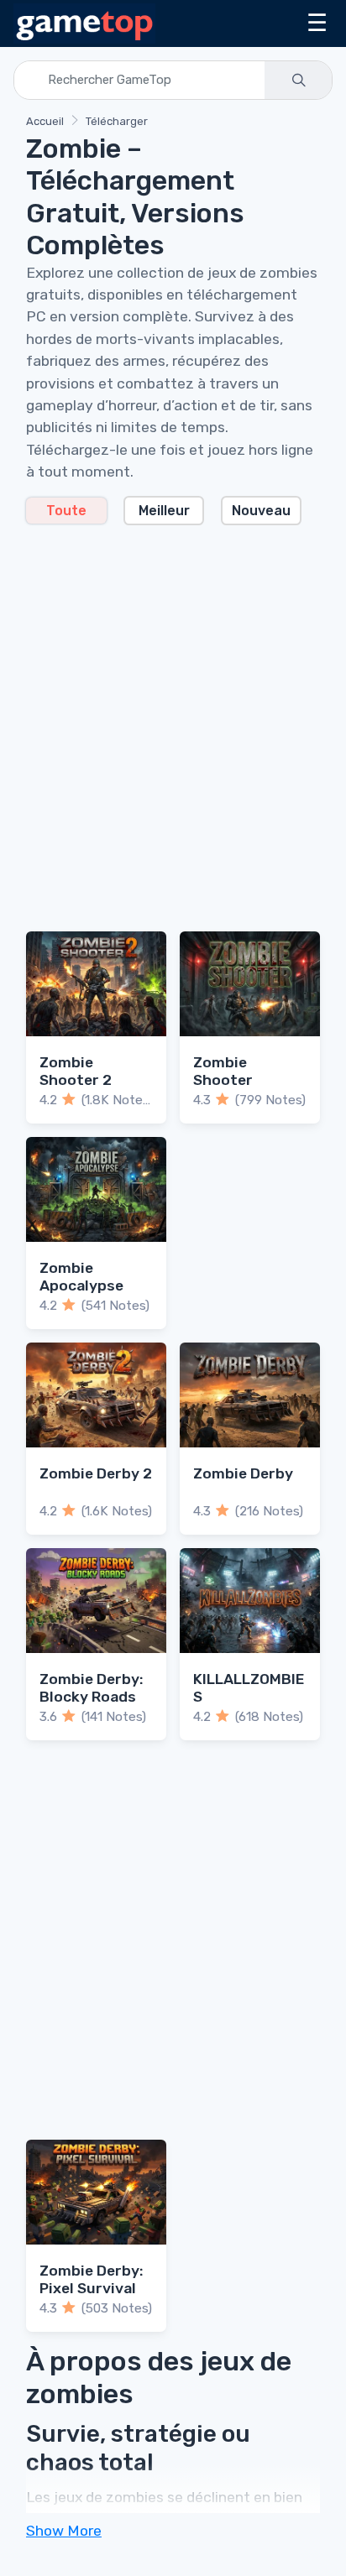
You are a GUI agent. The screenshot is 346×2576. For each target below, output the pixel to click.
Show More (64, 2531)
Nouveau (261, 511)
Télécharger (117, 121)
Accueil (45, 121)
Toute (66, 511)
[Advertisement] (173, 718)
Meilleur (164, 511)
